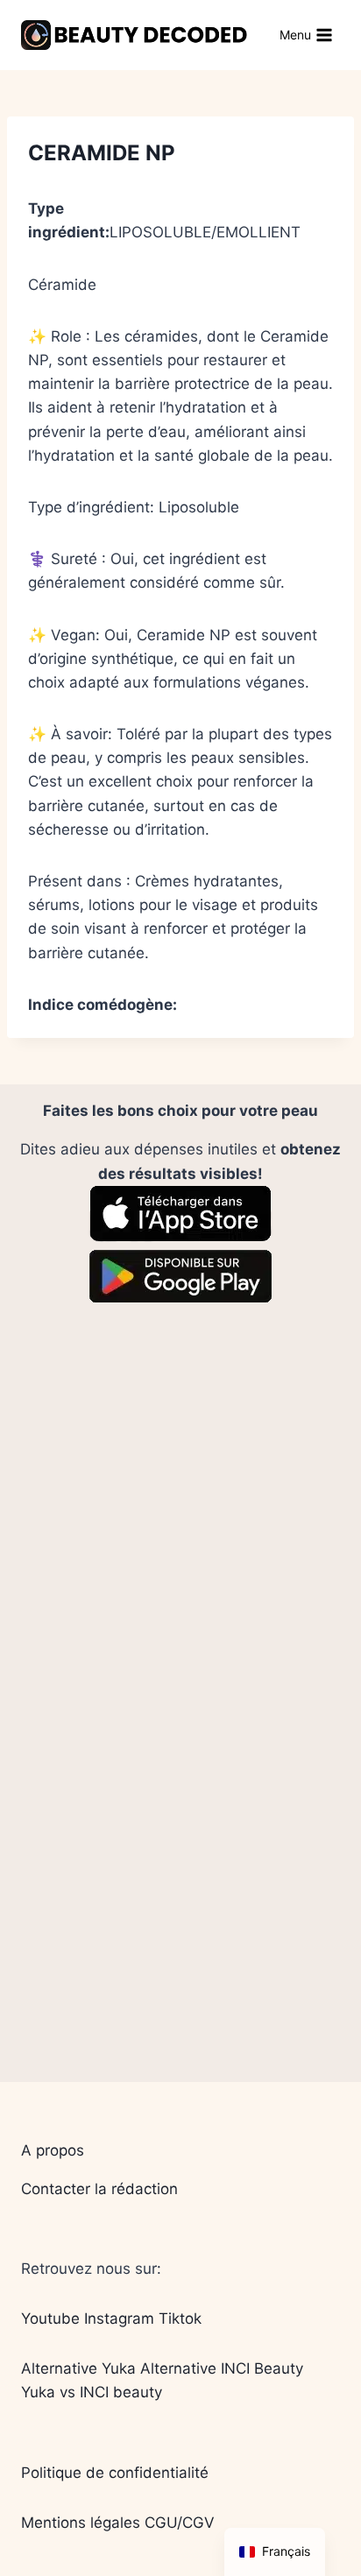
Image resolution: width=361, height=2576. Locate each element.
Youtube (50, 2318)
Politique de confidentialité (115, 2473)
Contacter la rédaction (99, 2189)
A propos (53, 2150)
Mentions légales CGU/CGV (118, 2523)
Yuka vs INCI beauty (92, 2392)
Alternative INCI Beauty (222, 2368)
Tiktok (180, 2318)
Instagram (119, 2318)
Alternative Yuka (78, 2368)
